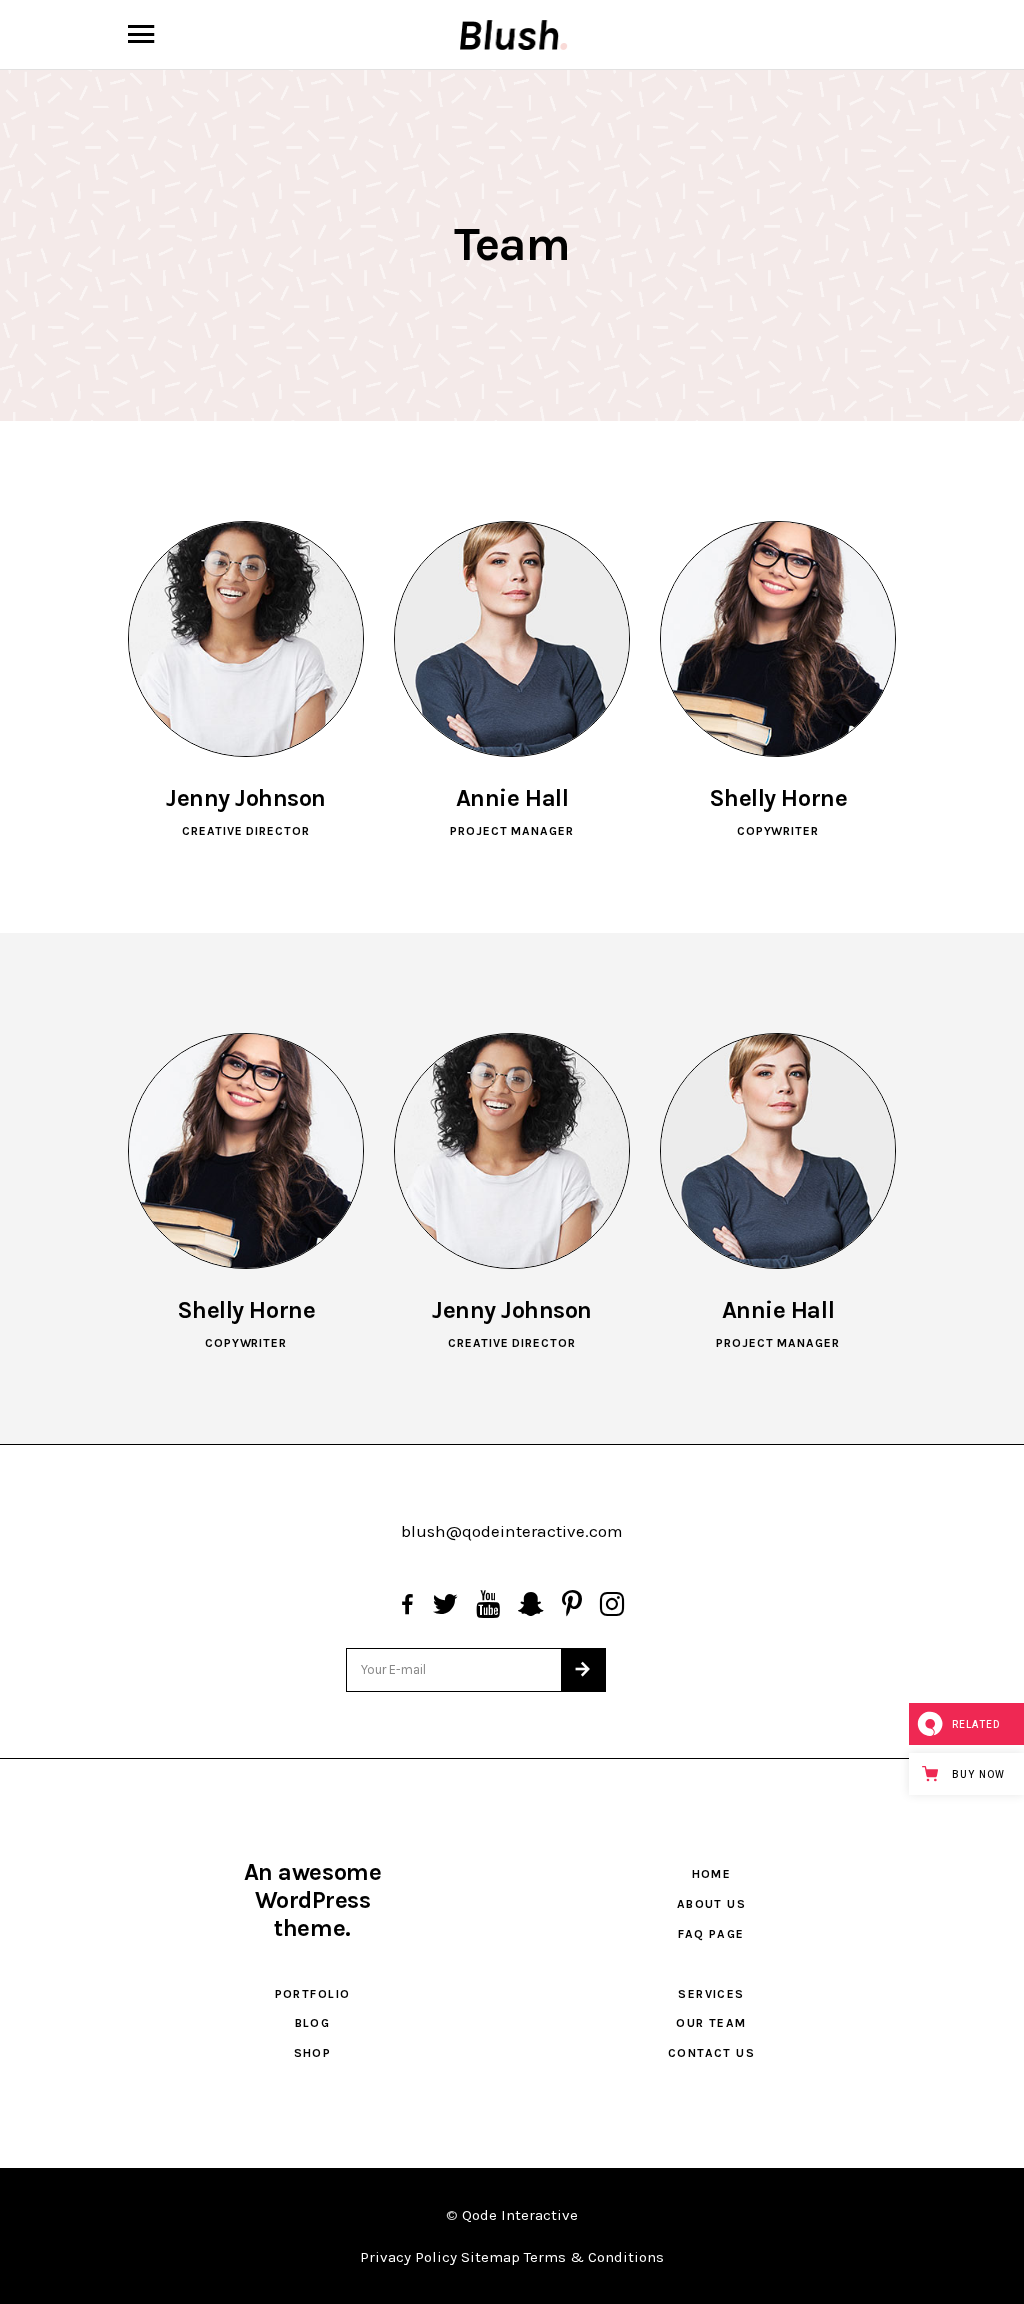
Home (712, 1874)
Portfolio (313, 1994)
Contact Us (711, 2053)
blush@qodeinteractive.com (512, 1531)
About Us (712, 1904)
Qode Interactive (520, 2215)
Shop (313, 2053)
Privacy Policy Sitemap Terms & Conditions (512, 2257)
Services (711, 1994)
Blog (313, 2023)
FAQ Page (711, 1934)
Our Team (711, 2023)
